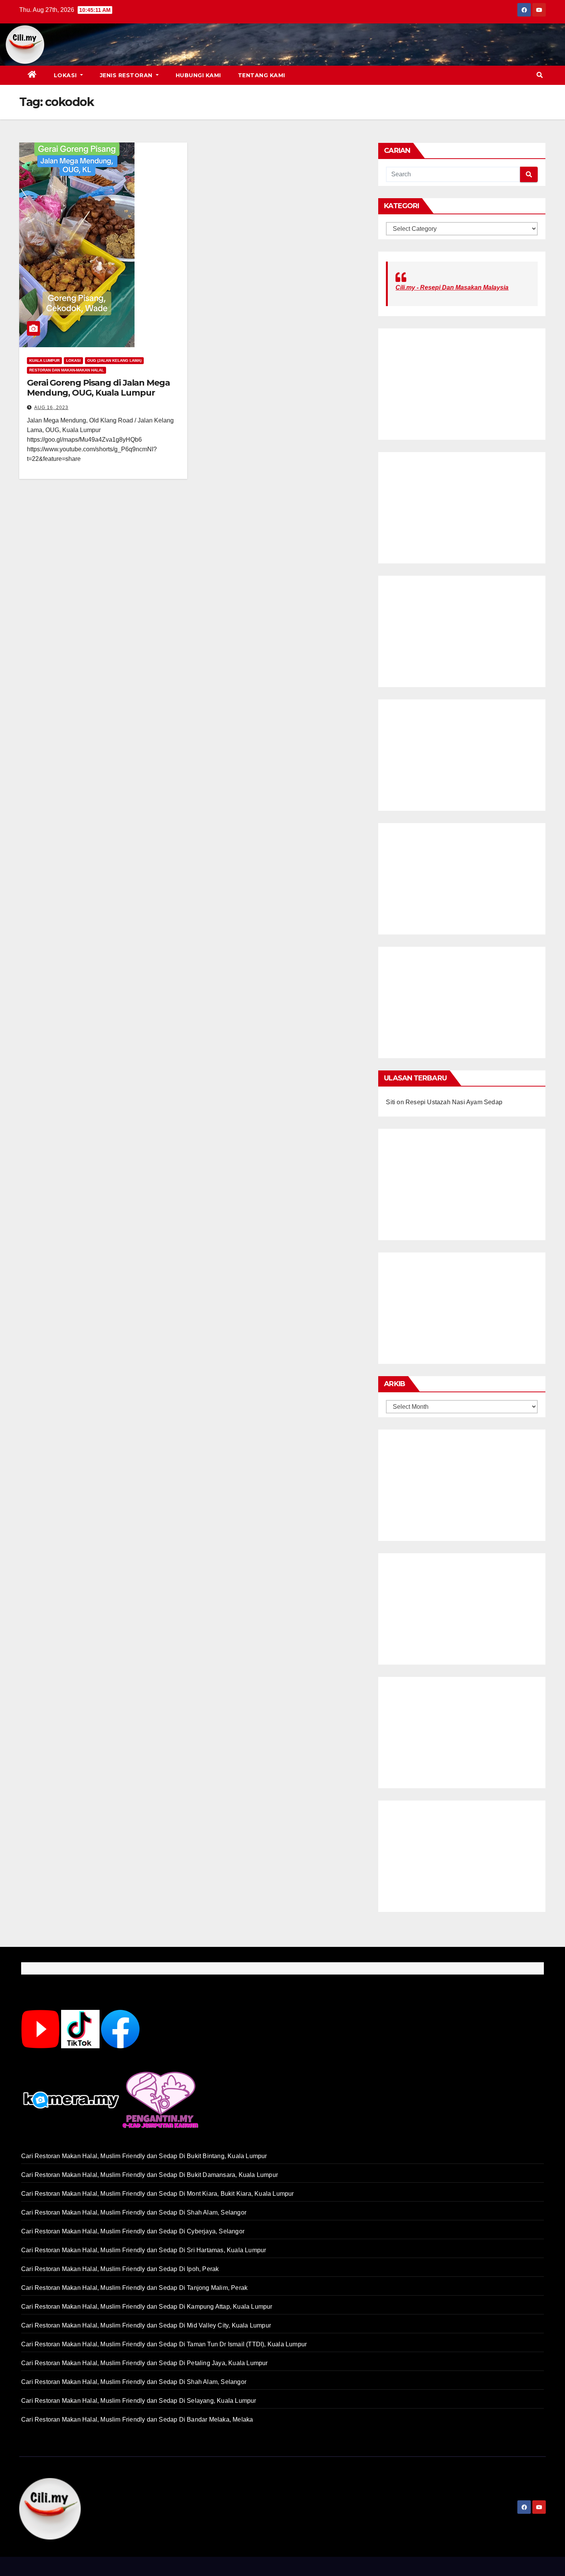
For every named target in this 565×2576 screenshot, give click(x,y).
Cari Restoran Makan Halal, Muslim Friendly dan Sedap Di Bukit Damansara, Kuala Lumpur (150, 2175)
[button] (540, 75)
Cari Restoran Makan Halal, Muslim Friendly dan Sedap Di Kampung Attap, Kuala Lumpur (147, 2307)
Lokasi (66, 75)
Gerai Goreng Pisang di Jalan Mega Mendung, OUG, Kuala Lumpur (98, 388)
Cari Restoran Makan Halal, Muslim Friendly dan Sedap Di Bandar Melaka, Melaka (137, 2419)
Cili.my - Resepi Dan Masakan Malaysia (452, 287)
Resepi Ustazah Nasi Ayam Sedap (454, 1102)
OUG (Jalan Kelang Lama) (114, 360)
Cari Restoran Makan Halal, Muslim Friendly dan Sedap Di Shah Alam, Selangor (134, 2212)
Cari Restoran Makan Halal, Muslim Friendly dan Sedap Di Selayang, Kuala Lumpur (139, 2401)
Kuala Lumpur (44, 360)
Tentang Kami (262, 75)
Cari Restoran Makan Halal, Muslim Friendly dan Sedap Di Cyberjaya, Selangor (133, 2231)
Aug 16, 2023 (51, 408)
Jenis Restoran (127, 75)
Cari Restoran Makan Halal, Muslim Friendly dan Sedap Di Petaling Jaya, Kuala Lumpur (145, 2363)
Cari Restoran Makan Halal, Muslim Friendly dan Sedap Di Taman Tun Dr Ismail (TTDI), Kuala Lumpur (164, 2344)
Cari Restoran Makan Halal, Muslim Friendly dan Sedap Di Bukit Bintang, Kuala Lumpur (144, 2156)
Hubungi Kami (198, 75)
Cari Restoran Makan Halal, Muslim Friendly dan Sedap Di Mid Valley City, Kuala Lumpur (146, 2325)
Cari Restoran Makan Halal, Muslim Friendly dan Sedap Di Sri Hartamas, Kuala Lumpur (144, 2250)
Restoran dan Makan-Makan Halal (66, 370)
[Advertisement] (294, 45)
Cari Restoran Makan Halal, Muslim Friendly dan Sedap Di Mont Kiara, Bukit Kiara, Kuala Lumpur (158, 2194)
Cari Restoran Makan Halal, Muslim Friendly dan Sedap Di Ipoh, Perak (120, 2269)
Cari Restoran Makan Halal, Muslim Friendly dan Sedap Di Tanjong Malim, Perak (134, 2288)
